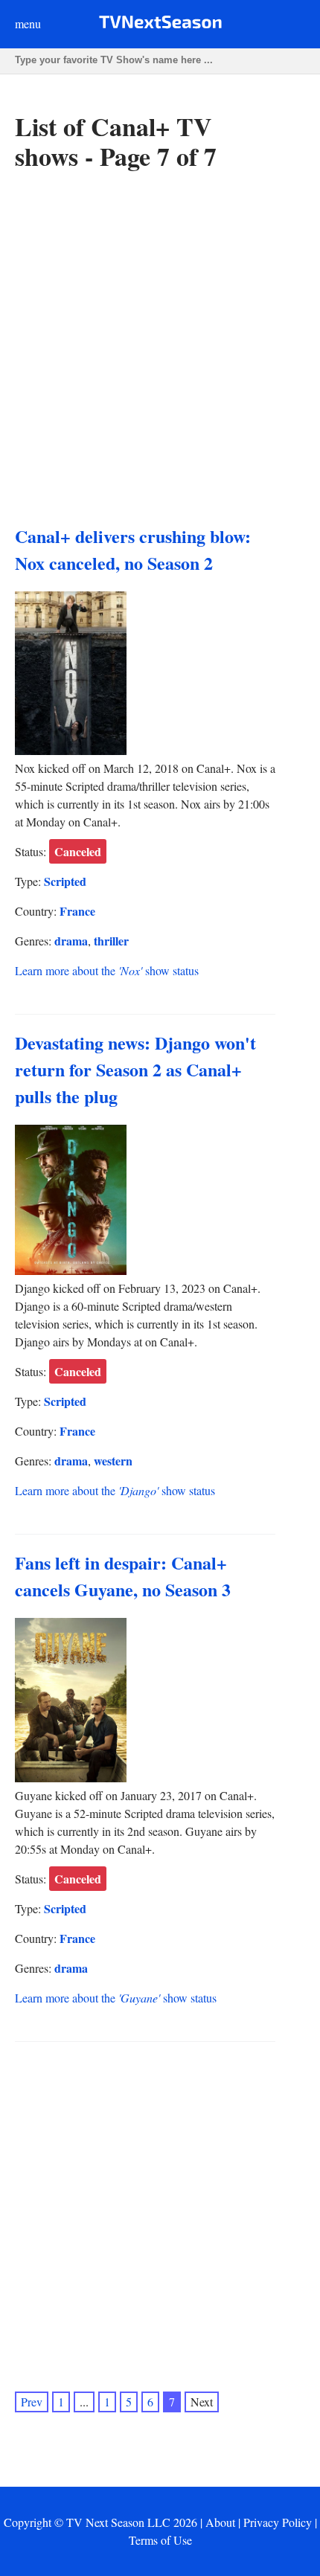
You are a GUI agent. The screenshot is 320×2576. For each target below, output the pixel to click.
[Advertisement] (160, 348)
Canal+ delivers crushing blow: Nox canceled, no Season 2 (133, 549)
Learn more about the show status (107, 970)
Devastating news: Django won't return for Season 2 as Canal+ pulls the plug (135, 1069)
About (220, 2522)
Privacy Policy (278, 2522)
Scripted (65, 881)
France (77, 911)
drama (71, 941)
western (113, 1461)
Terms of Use (160, 2540)
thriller (111, 941)
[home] (160, 25)
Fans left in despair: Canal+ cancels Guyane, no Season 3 (123, 1576)
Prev (32, 2402)
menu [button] (28, 23)
